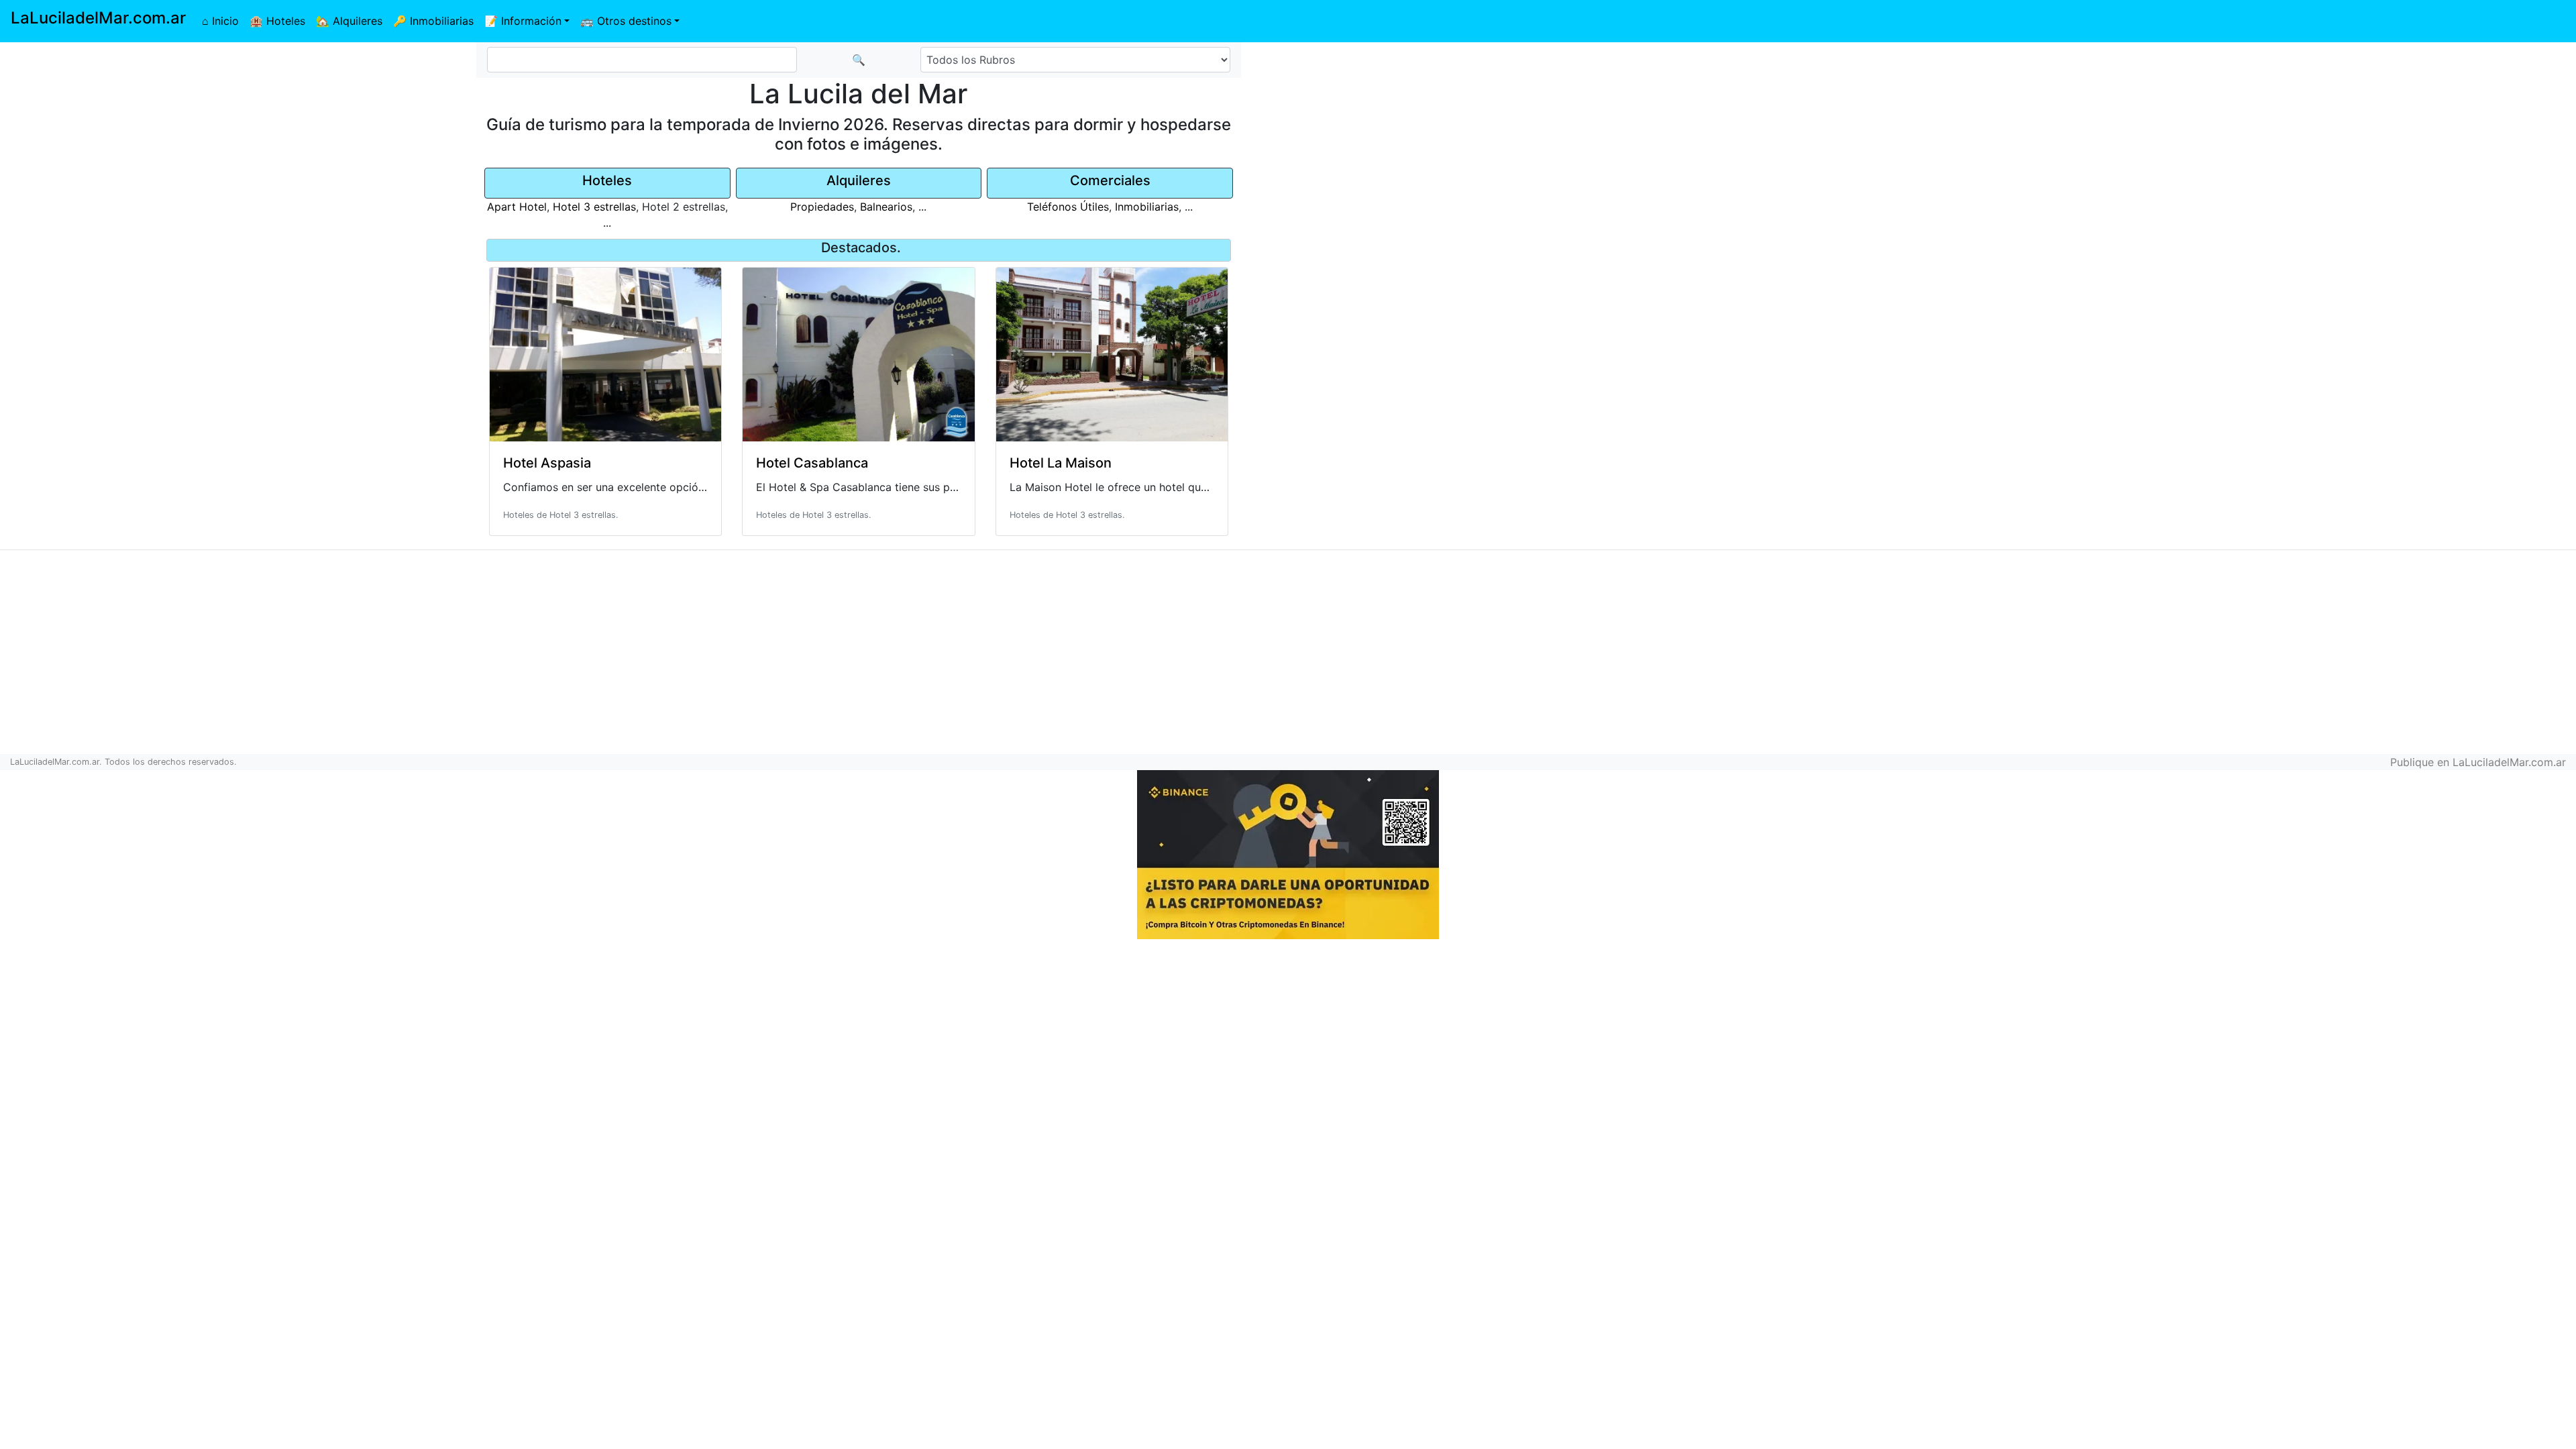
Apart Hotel (517, 207)
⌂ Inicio (220, 21)
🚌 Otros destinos (626, 21)
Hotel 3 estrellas (594, 207)
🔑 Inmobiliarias (433, 21)
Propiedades (822, 207)
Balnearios (886, 207)
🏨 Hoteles (277, 21)
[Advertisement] (2147, 138)
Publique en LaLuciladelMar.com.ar (2478, 762)
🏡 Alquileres (349, 21)
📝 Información (523, 21)
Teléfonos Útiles (1068, 207)
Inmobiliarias (1147, 207)
